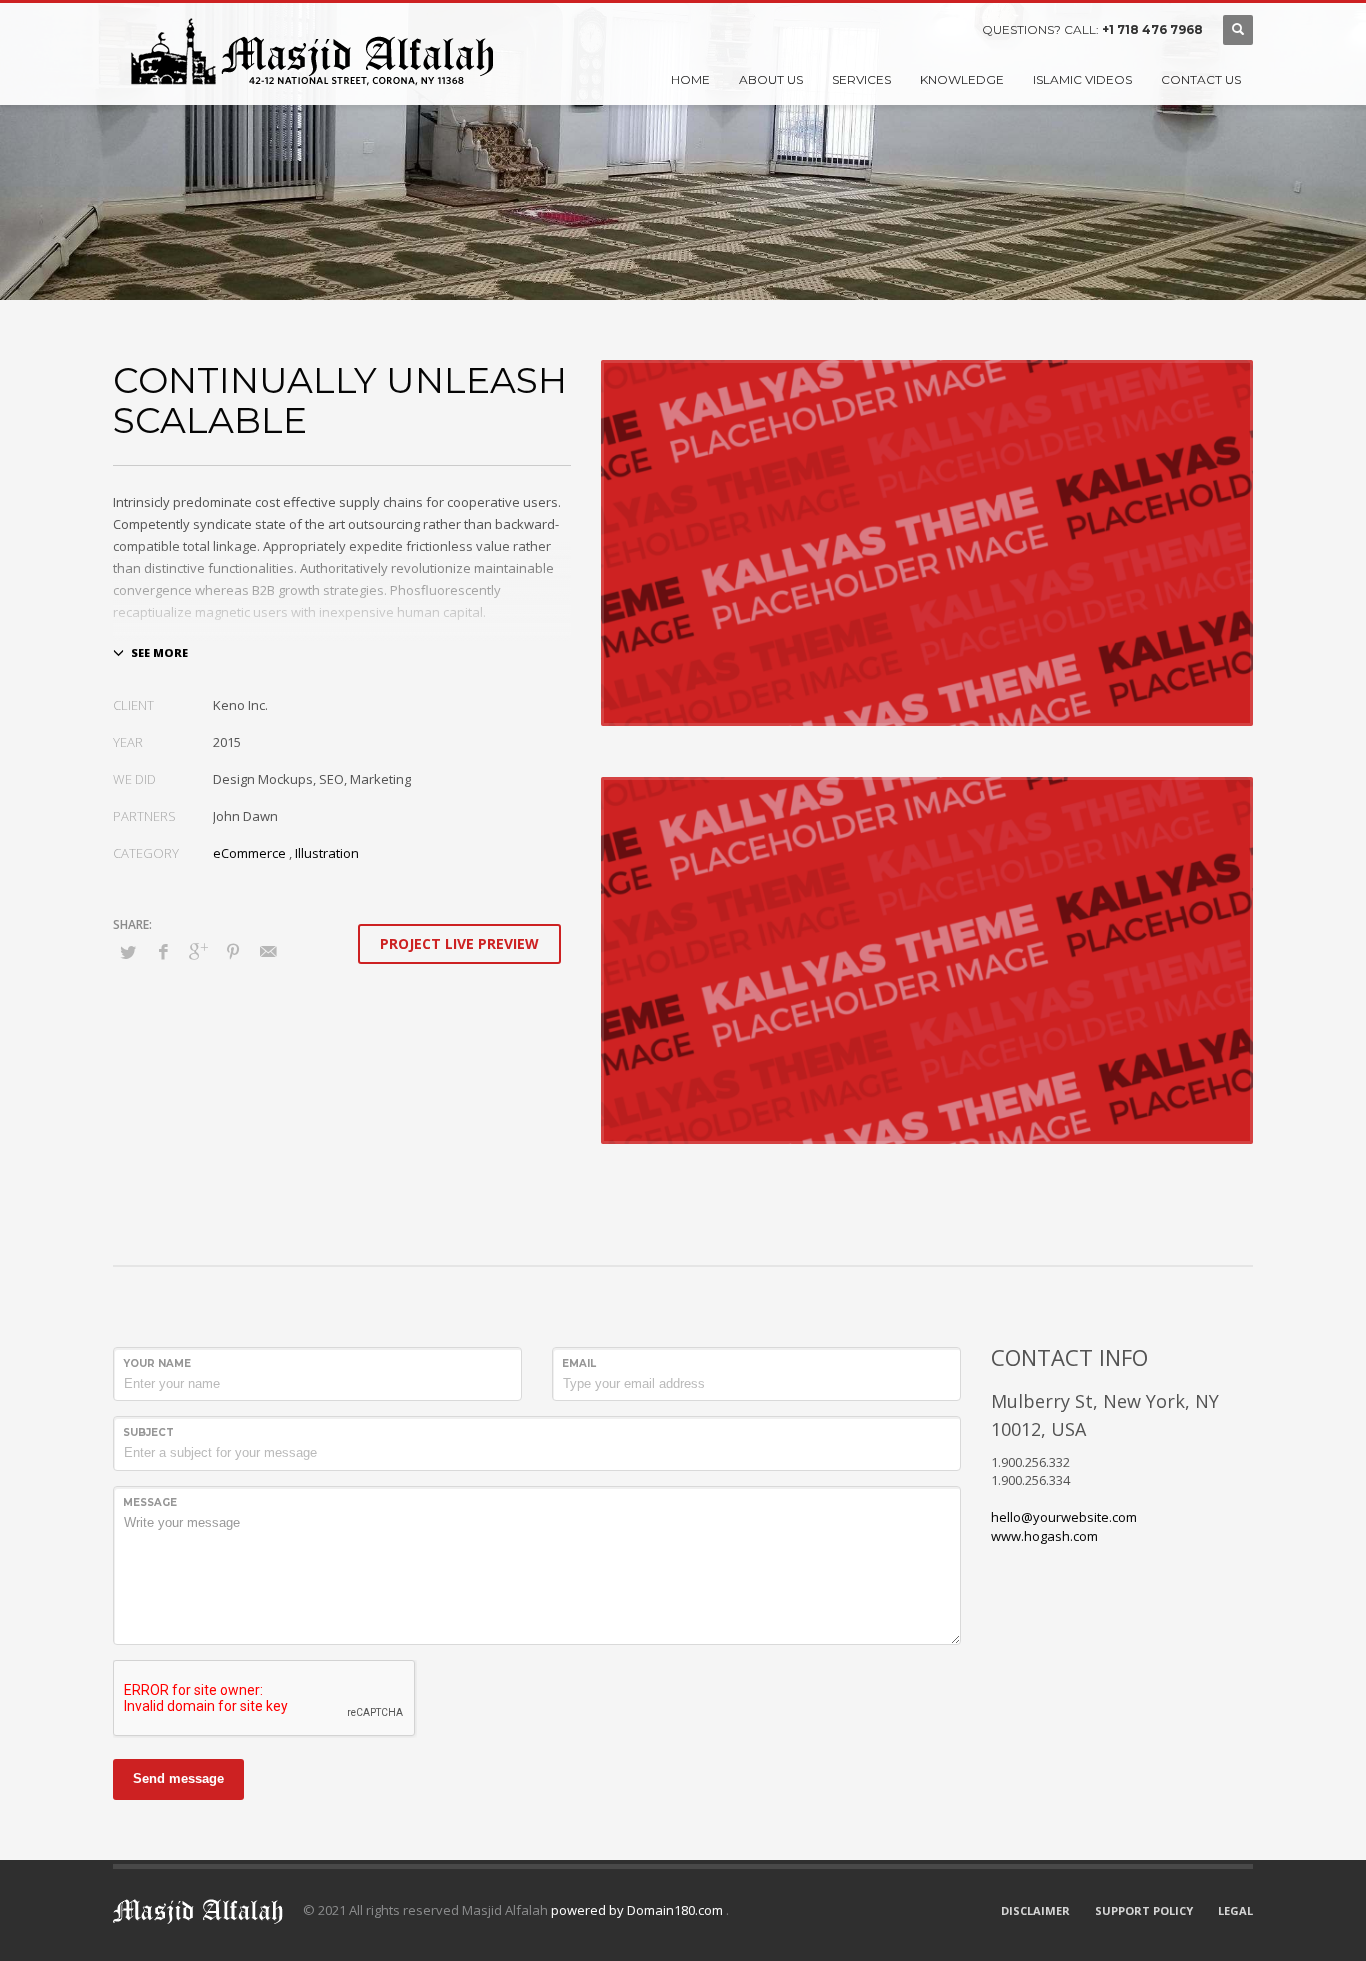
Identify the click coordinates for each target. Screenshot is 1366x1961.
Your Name (157, 1363)
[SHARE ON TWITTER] (128, 952)
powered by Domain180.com (638, 1910)
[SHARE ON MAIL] (268, 951)
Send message (178, 1778)
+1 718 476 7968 (1152, 29)
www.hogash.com (1044, 1536)
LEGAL (1235, 1910)
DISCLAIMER (1035, 1910)
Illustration (327, 853)
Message (150, 1502)
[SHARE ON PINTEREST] (233, 951)
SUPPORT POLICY (1144, 1910)
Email (579, 1363)
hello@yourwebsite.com (1064, 1517)
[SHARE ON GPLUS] (198, 951)
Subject (148, 1432)
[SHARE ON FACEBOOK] (163, 951)
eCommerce (249, 853)
